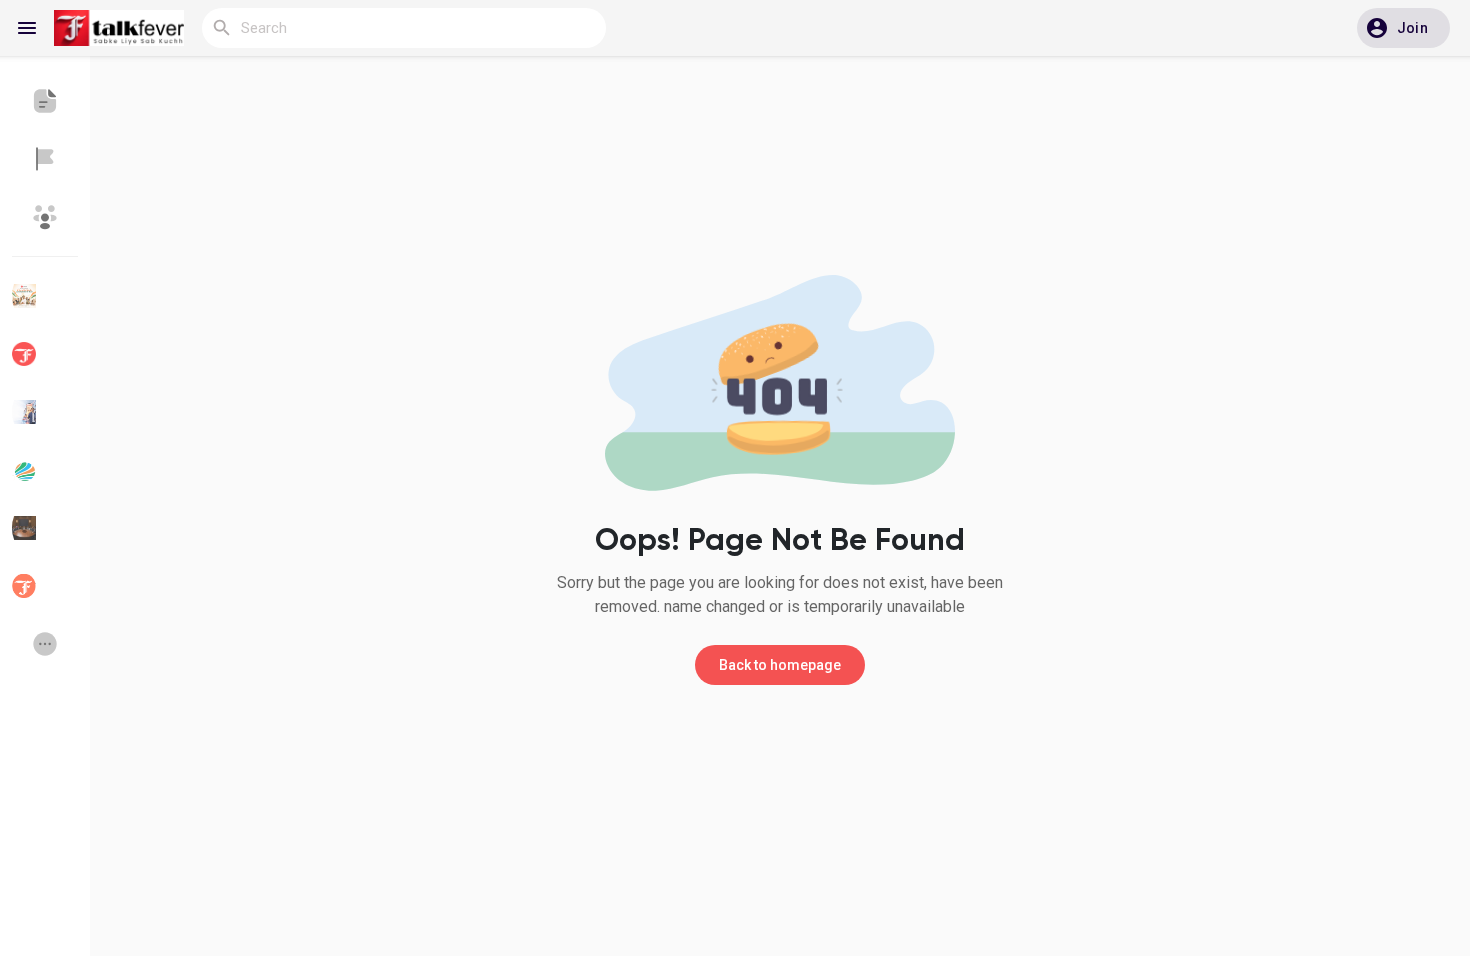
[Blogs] (45, 101)
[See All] (45, 644)
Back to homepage (780, 665)
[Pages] (45, 159)
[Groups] (45, 217)
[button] (1403, 28)
